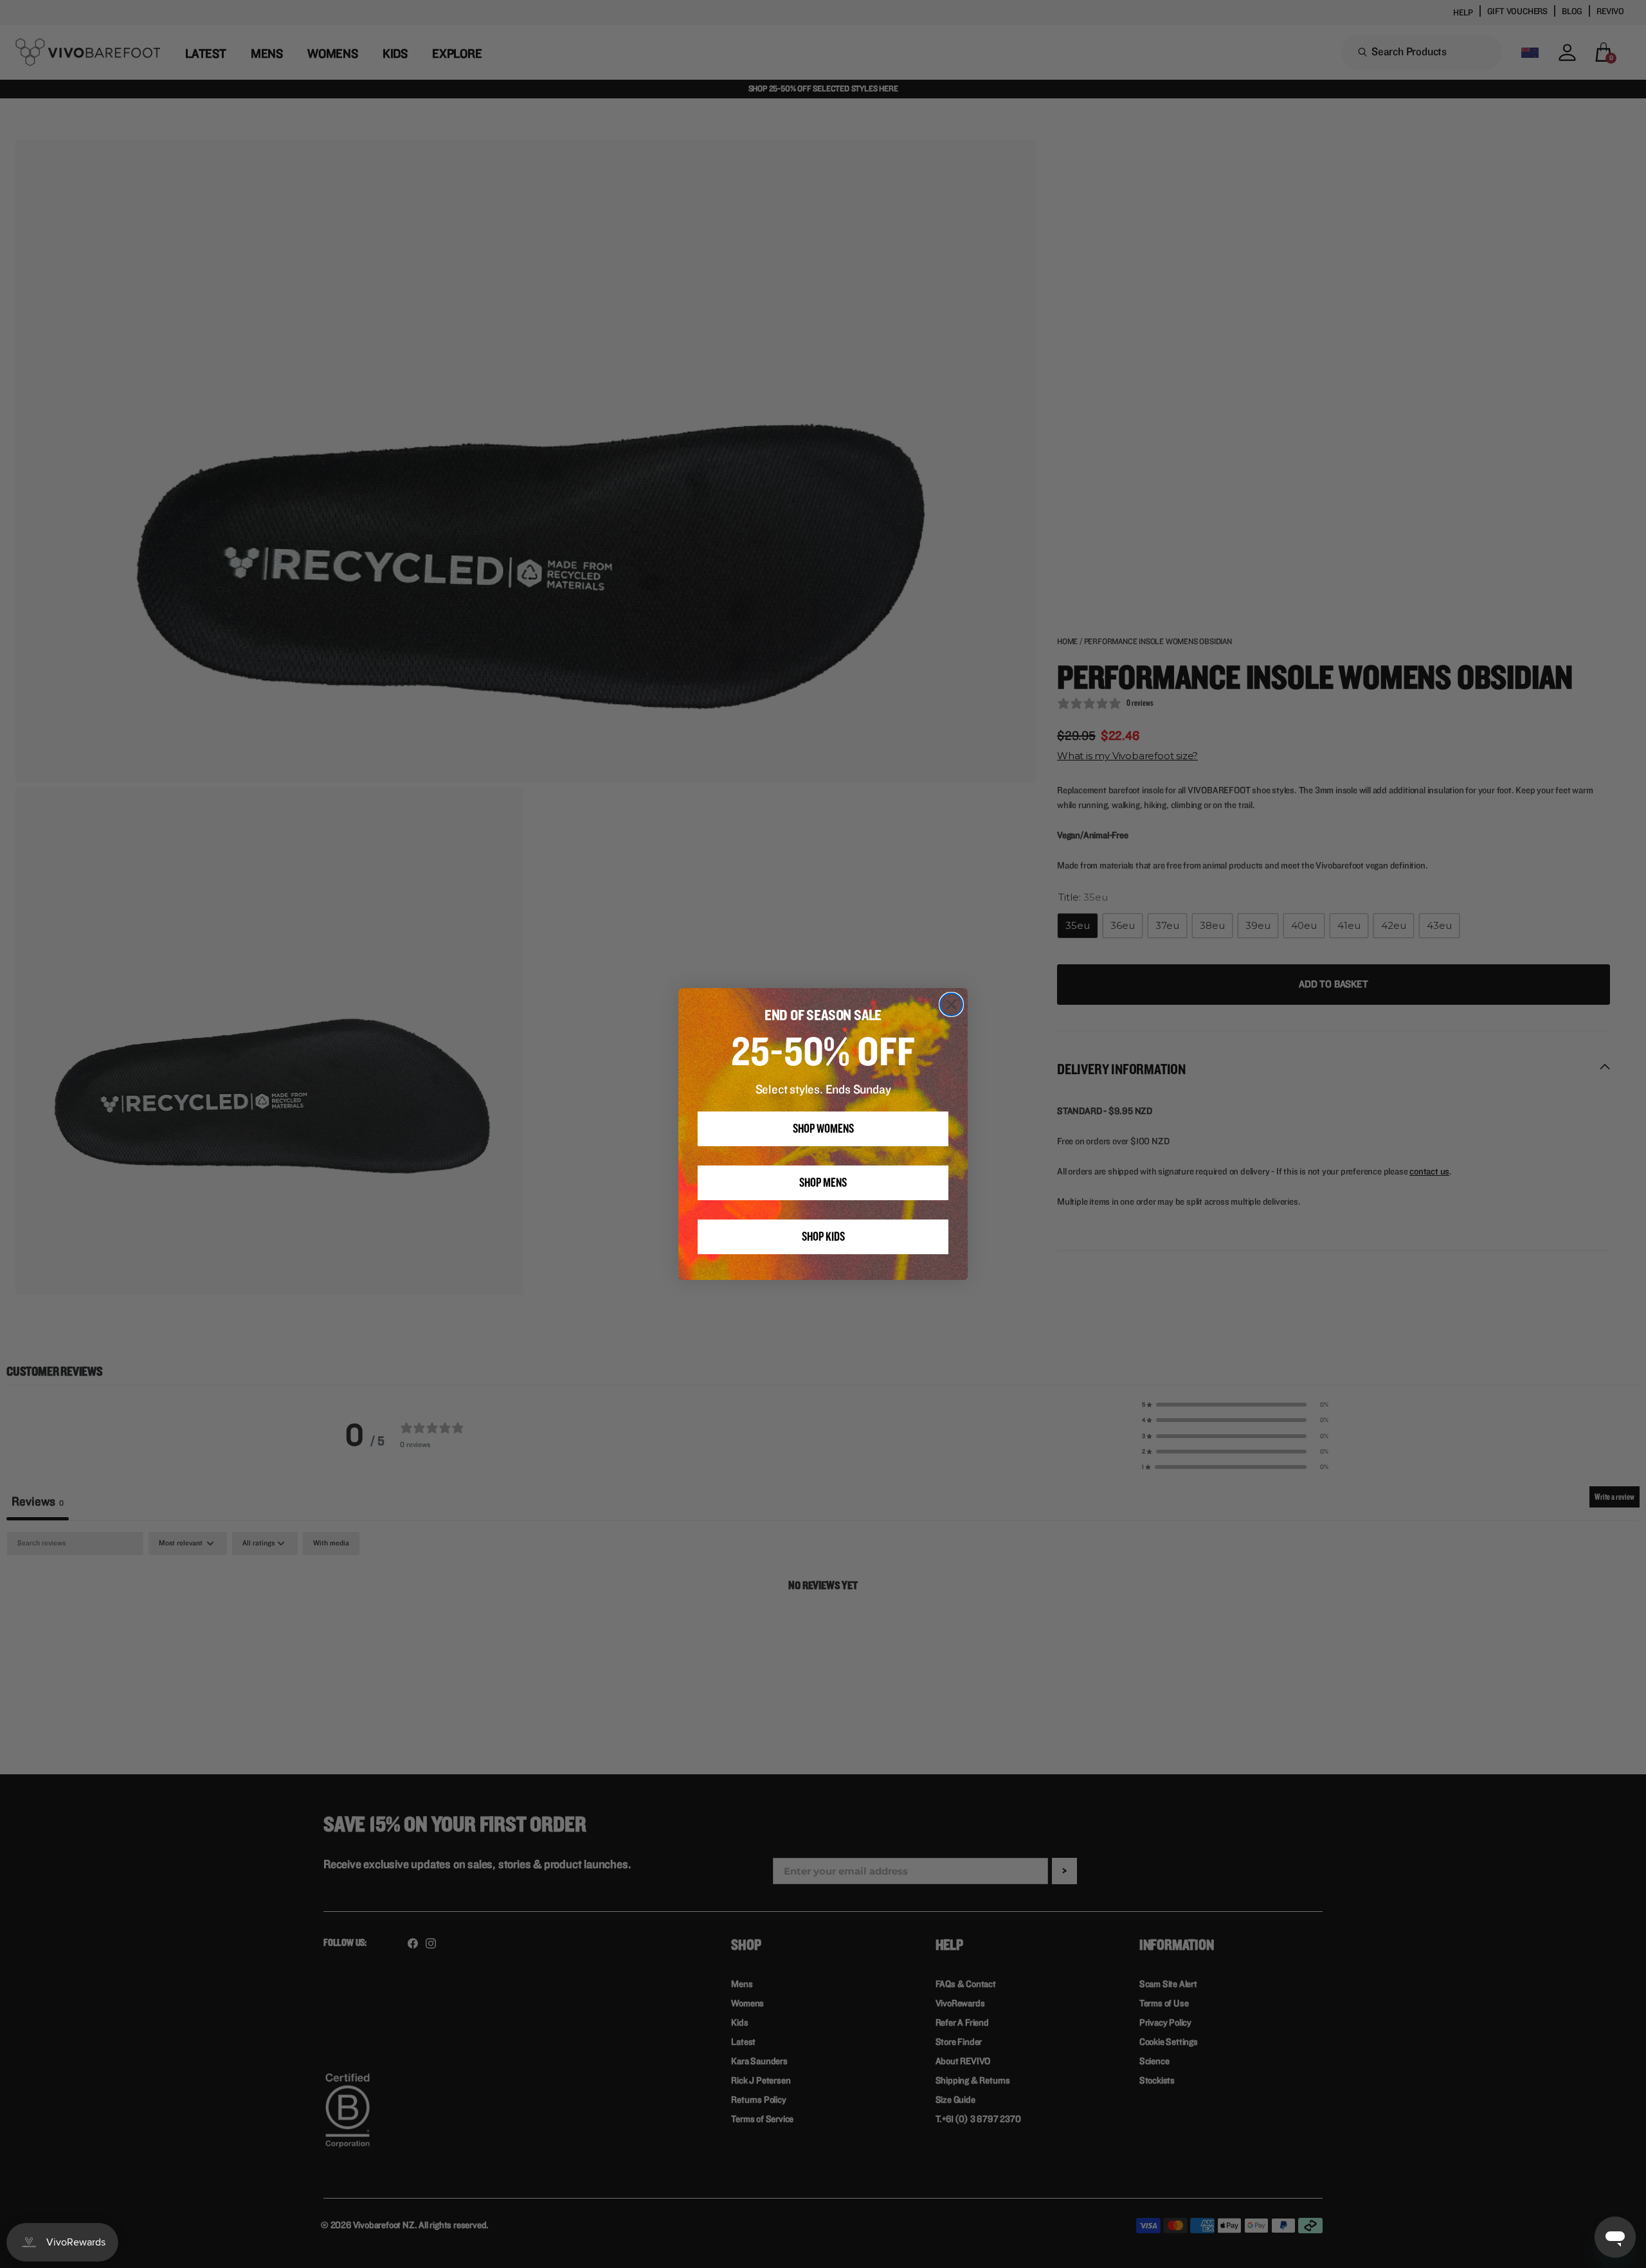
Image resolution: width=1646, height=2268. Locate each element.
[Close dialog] (951, 1004)
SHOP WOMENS (823, 1129)
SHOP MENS (823, 1183)
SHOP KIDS (823, 1237)
